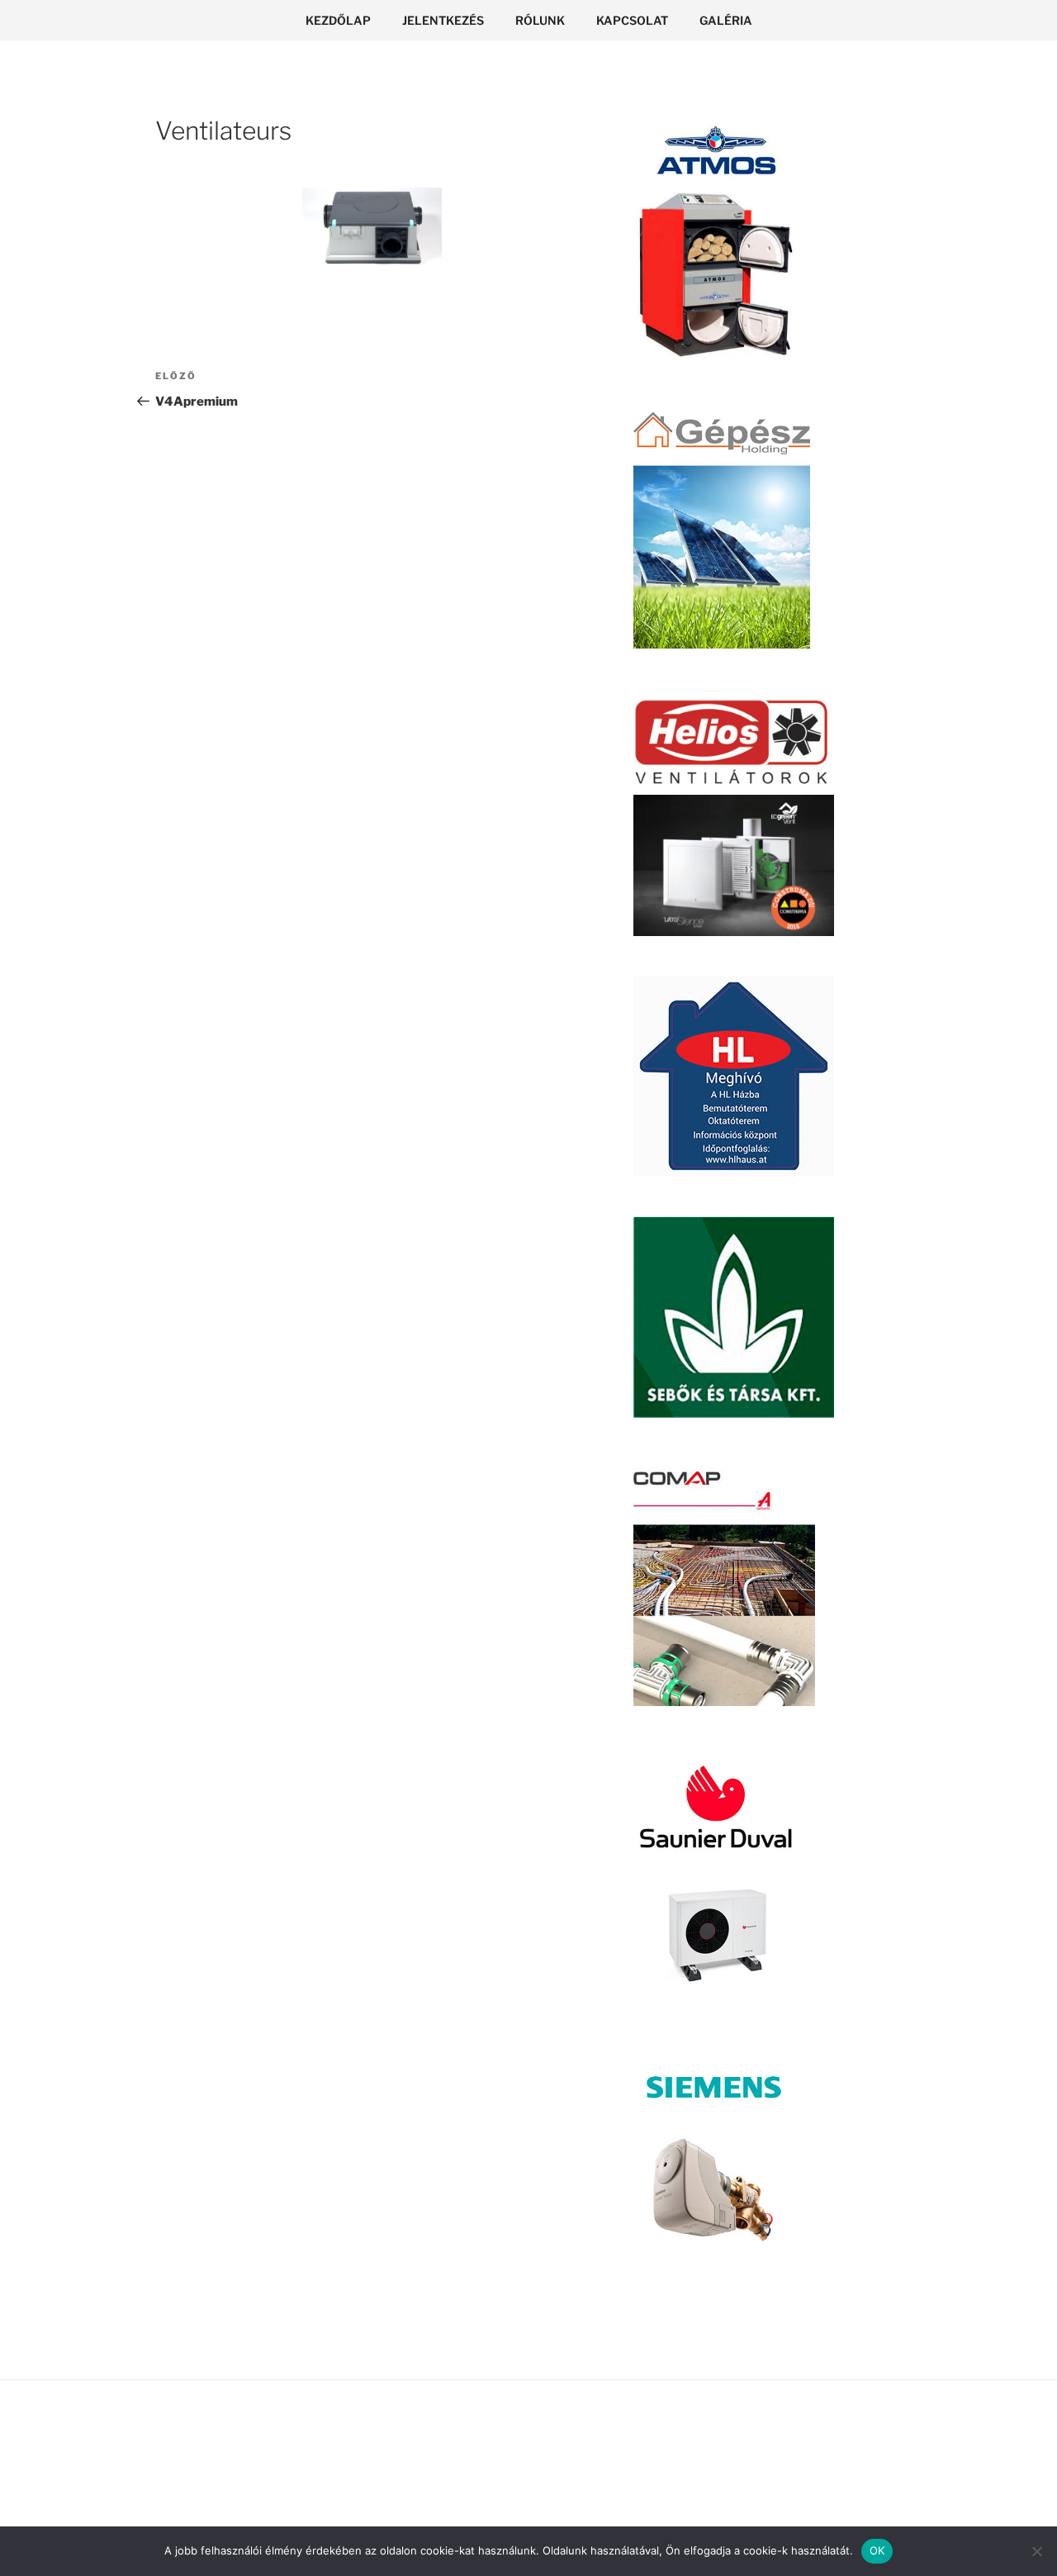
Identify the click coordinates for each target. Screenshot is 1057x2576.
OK (877, 2550)
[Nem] (1036, 2551)
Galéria (726, 20)
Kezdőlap (338, 20)
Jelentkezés (443, 20)
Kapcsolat (632, 20)
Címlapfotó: (277, 2435)
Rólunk (540, 20)
